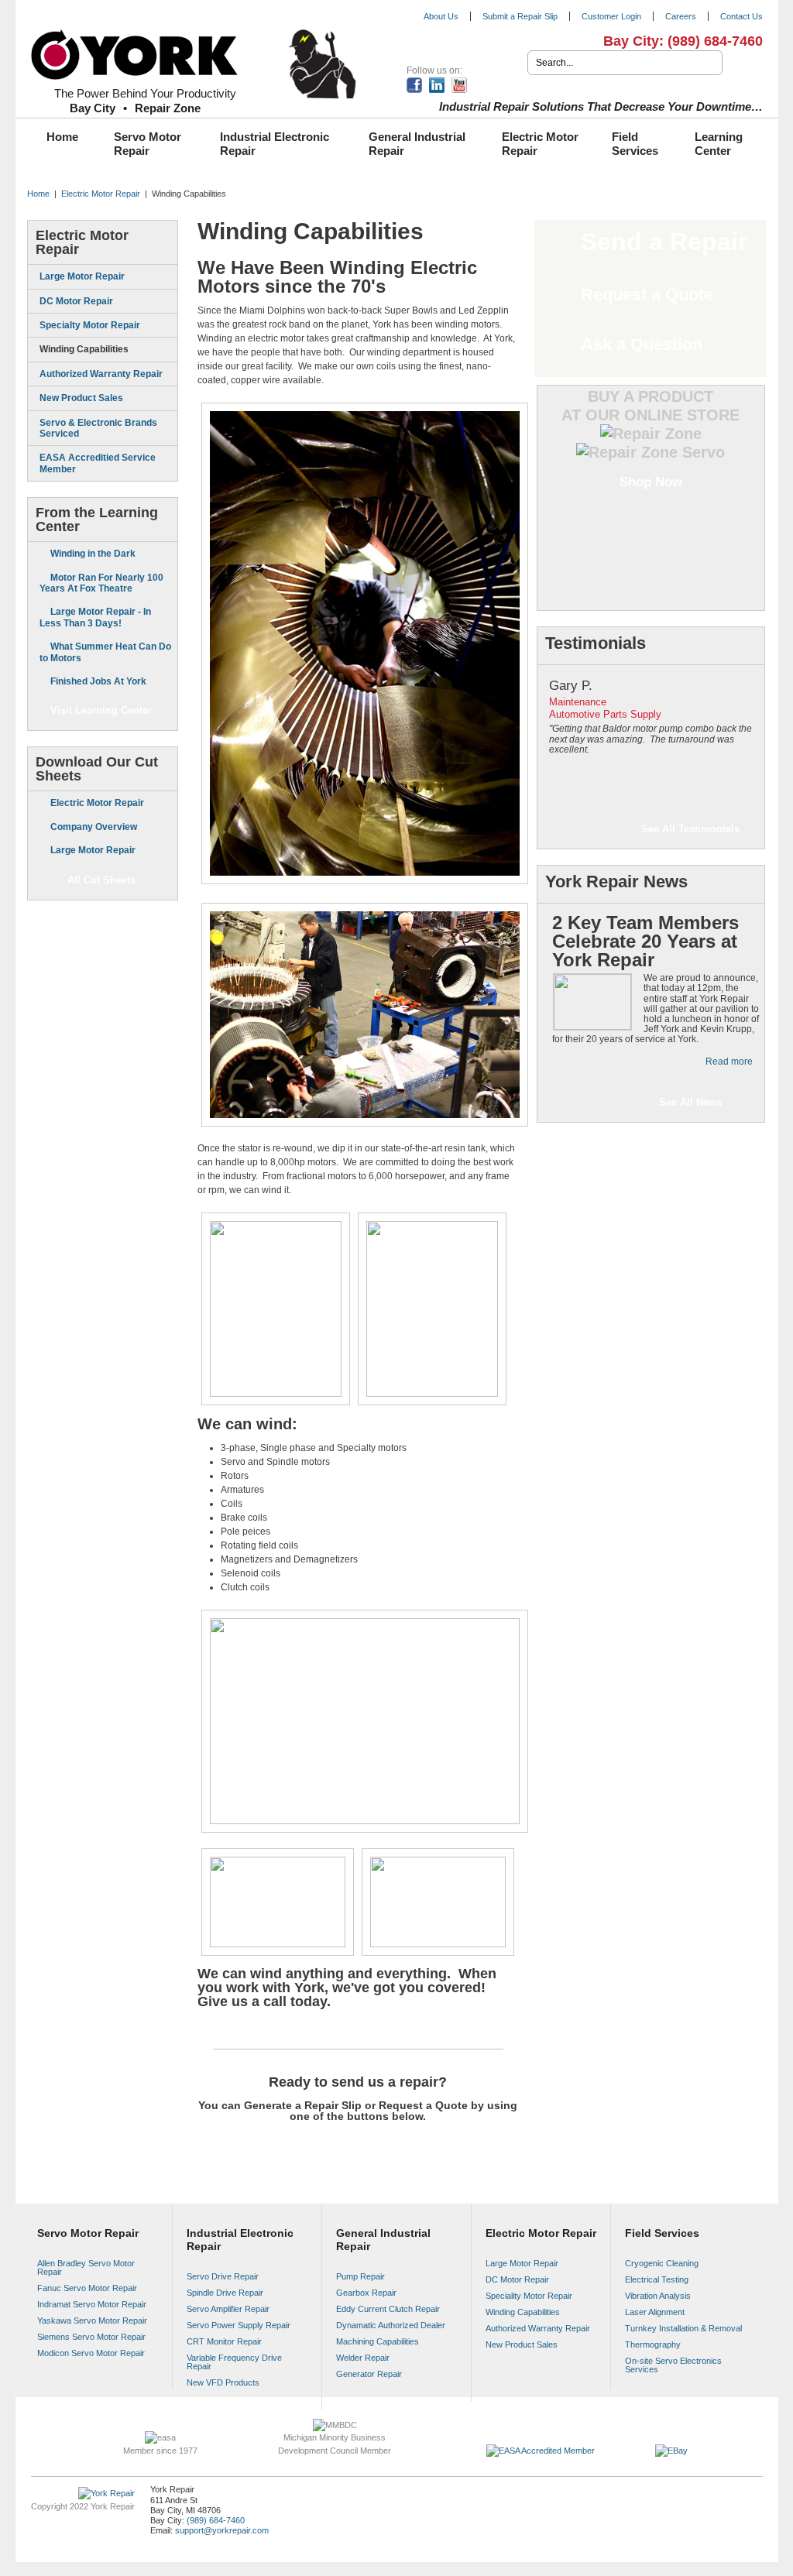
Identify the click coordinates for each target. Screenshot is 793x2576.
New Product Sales (81, 398)
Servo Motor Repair (148, 144)
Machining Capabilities (378, 2341)
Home (62, 137)
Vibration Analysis (658, 2296)
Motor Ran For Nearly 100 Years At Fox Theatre (101, 583)
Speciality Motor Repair (529, 2296)
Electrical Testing (657, 2279)
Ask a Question (642, 344)
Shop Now (651, 482)
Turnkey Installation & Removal (683, 2328)
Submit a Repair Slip (520, 16)
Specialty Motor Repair (90, 325)
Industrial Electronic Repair (275, 144)
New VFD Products (223, 2382)
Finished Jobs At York (98, 681)
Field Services (635, 144)
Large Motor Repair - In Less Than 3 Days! (95, 617)
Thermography (653, 2344)
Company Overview (94, 827)
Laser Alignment (655, 2312)
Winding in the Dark (93, 554)
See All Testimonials (690, 829)
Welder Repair (363, 2358)
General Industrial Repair (417, 144)
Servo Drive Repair (223, 2276)
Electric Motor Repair (540, 144)
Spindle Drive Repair (225, 2293)
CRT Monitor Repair (224, 2341)
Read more (729, 1062)
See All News (690, 1102)
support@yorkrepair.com (222, 2530)
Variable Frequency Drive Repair (234, 2362)
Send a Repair (664, 242)
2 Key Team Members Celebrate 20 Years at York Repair (645, 941)
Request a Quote (420, 2146)
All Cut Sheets (101, 880)
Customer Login (611, 16)
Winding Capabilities (84, 349)
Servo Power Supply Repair (239, 2325)
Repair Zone (168, 108)
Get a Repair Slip (296, 2146)
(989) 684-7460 (715, 41)
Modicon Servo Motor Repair (91, 2353)
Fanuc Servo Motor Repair (87, 2288)
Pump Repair (360, 2276)
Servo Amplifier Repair (228, 2309)
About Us (441, 16)
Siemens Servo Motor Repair (91, 2337)
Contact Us (742, 16)
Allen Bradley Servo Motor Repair (86, 2267)
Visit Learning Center (101, 710)
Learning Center (719, 144)
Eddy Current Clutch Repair (388, 2309)
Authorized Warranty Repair (101, 374)
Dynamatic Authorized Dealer (391, 2325)
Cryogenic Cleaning (662, 2263)
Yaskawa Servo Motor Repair (92, 2320)
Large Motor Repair (82, 276)
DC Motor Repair (76, 301)
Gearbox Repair (366, 2293)
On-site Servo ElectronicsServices (673, 2365)
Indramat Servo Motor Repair (92, 2304)
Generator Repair (369, 2374)
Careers (681, 16)
